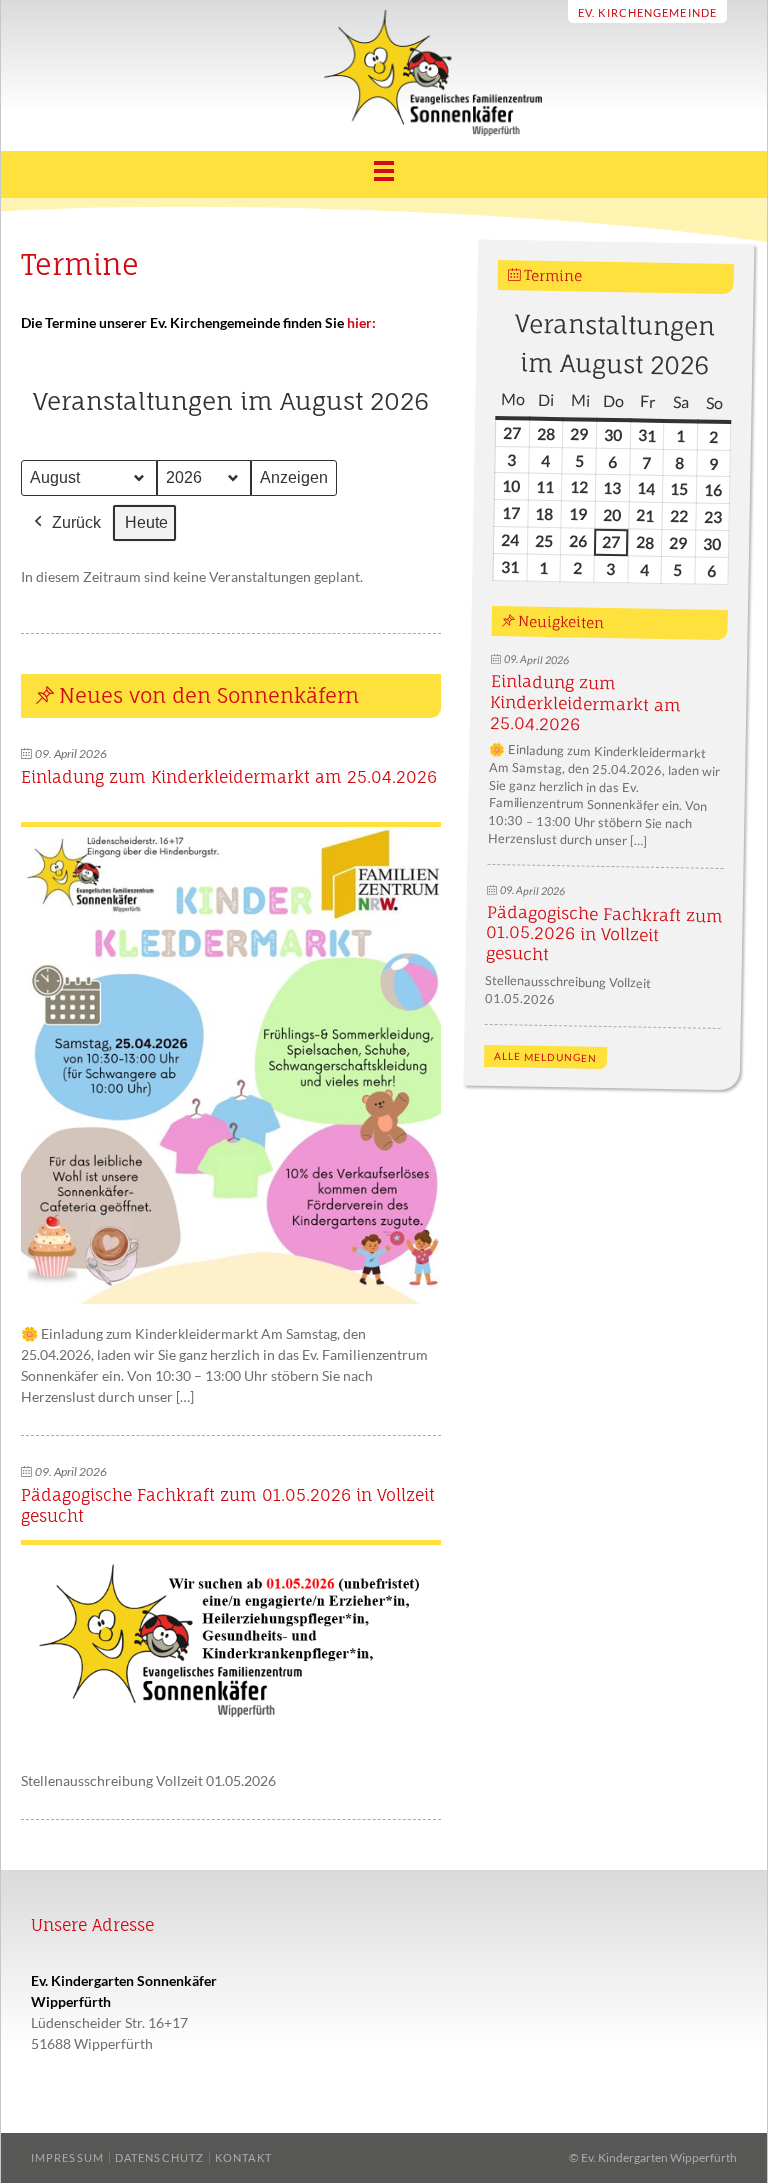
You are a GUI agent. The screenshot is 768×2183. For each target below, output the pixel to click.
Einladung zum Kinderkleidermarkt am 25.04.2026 (229, 777)
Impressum (67, 2157)
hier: (361, 322)
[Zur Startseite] (384, 130)
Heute (146, 522)
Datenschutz (159, 2157)
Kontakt (243, 2157)
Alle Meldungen (545, 1058)
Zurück (76, 522)
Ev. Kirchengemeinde (647, 12)
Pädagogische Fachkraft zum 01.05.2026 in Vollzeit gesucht (603, 933)
